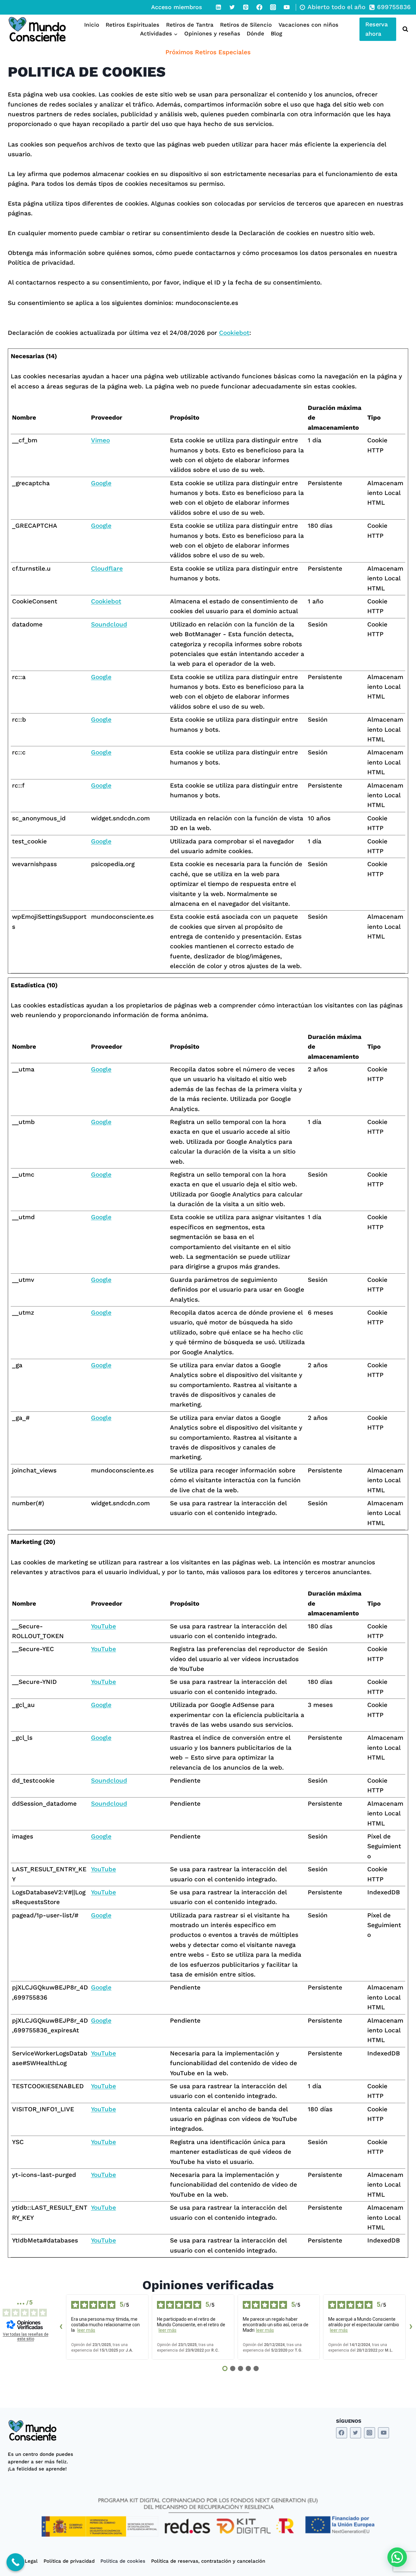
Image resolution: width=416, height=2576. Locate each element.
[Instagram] (273, 7)
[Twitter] (232, 7)
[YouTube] (287, 7)
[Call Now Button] (15, 2562)
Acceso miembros (177, 7)
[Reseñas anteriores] (61, 2327)
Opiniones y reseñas (212, 33)
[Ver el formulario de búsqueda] (404, 29)
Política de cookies (123, 2561)
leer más (86, 2330)
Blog (276, 33)
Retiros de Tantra (190, 25)
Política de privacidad (69, 2561)
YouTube (104, 1626)
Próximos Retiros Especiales (208, 52)
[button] (397, 2557)
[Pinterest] (246, 7)
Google (101, 483)
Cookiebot (234, 333)
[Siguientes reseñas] (411, 2327)
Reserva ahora (377, 29)
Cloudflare (107, 568)
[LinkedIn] (218, 7)
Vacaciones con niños (308, 25)
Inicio (92, 25)
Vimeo (100, 440)
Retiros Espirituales (132, 25)
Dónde (255, 33)
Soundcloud (109, 624)
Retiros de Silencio (246, 25)
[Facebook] (259, 7)
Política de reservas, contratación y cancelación (208, 2561)
